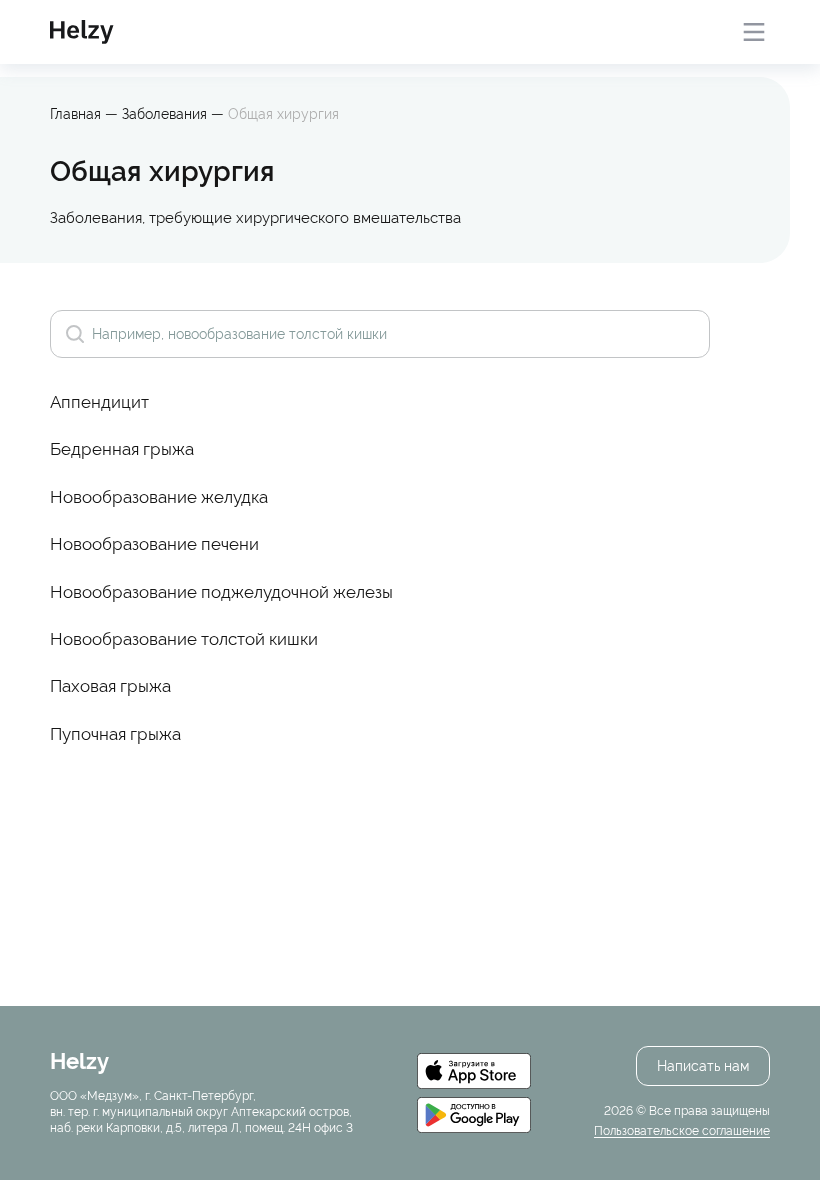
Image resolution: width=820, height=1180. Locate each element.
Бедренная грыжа (122, 449)
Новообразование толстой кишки (184, 639)
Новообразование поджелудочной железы (221, 592)
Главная (75, 114)
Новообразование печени (154, 544)
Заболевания (166, 114)
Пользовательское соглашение (682, 1131)
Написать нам (703, 1066)
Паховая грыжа (110, 686)
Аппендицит (99, 402)
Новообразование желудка (159, 497)
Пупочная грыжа (115, 734)
